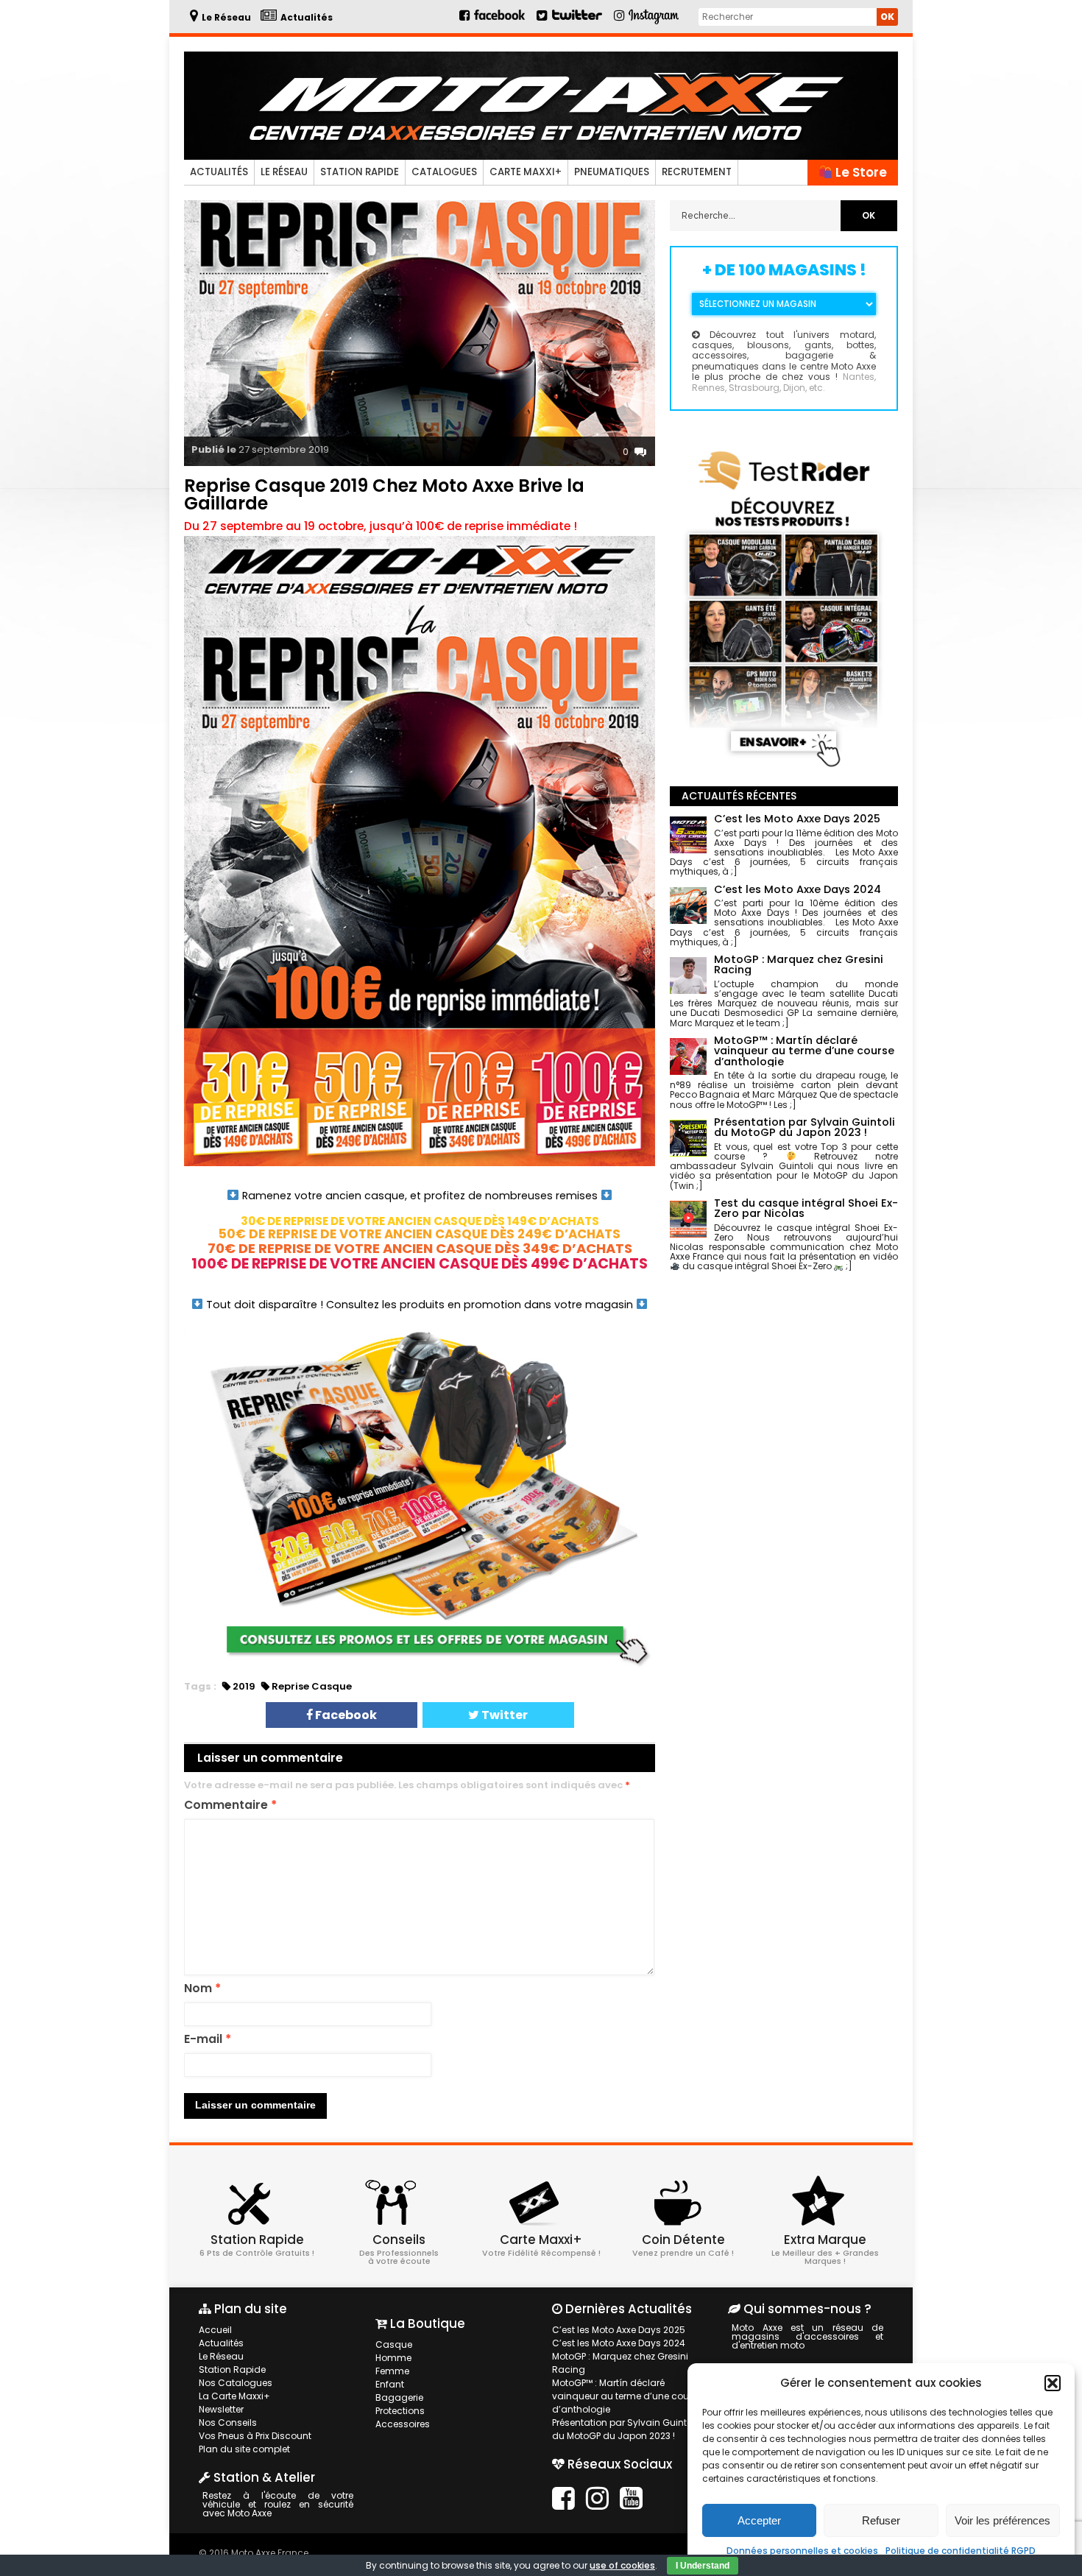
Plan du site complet (244, 2449)
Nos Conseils (228, 2423)
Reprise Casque (312, 1686)
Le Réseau (284, 172)
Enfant (390, 2384)
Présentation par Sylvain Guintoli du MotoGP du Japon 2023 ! (625, 2429)
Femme (392, 2371)
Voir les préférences (1003, 2520)
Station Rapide (360, 172)
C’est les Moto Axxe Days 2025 (619, 2330)
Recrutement (697, 172)
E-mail (208, 2040)
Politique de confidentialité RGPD (961, 2551)
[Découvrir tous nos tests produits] (784, 770)
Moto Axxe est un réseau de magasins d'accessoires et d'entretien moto (807, 2336)
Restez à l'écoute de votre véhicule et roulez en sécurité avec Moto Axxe (278, 2504)
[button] (1053, 2383)
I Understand (703, 2566)
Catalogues (444, 172)
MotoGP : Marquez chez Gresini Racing (620, 2363)
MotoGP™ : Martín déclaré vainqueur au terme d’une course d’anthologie (627, 2396)
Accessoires (403, 2424)
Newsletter (221, 2409)
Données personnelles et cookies (802, 2551)
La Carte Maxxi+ (234, 2396)
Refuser (881, 2520)
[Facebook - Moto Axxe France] (493, 21)
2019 (244, 1686)
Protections (400, 2411)
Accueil (215, 2330)
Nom (202, 1989)
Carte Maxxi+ (526, 172)
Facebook (345, 1715)
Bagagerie (399, 2397)
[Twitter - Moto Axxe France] (577, 21)
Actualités (219, 172)
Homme (393, 2358)
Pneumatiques (612, 172)
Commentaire (230, 1806)
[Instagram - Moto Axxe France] (654, 22)
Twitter (503, 1715)
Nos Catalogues (236, 2383)
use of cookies (622, 2565)
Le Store (860, 172)
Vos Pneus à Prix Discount (255, 2436)
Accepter (759, 2520)
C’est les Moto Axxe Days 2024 (619, 2343)
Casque (394, 2344)
